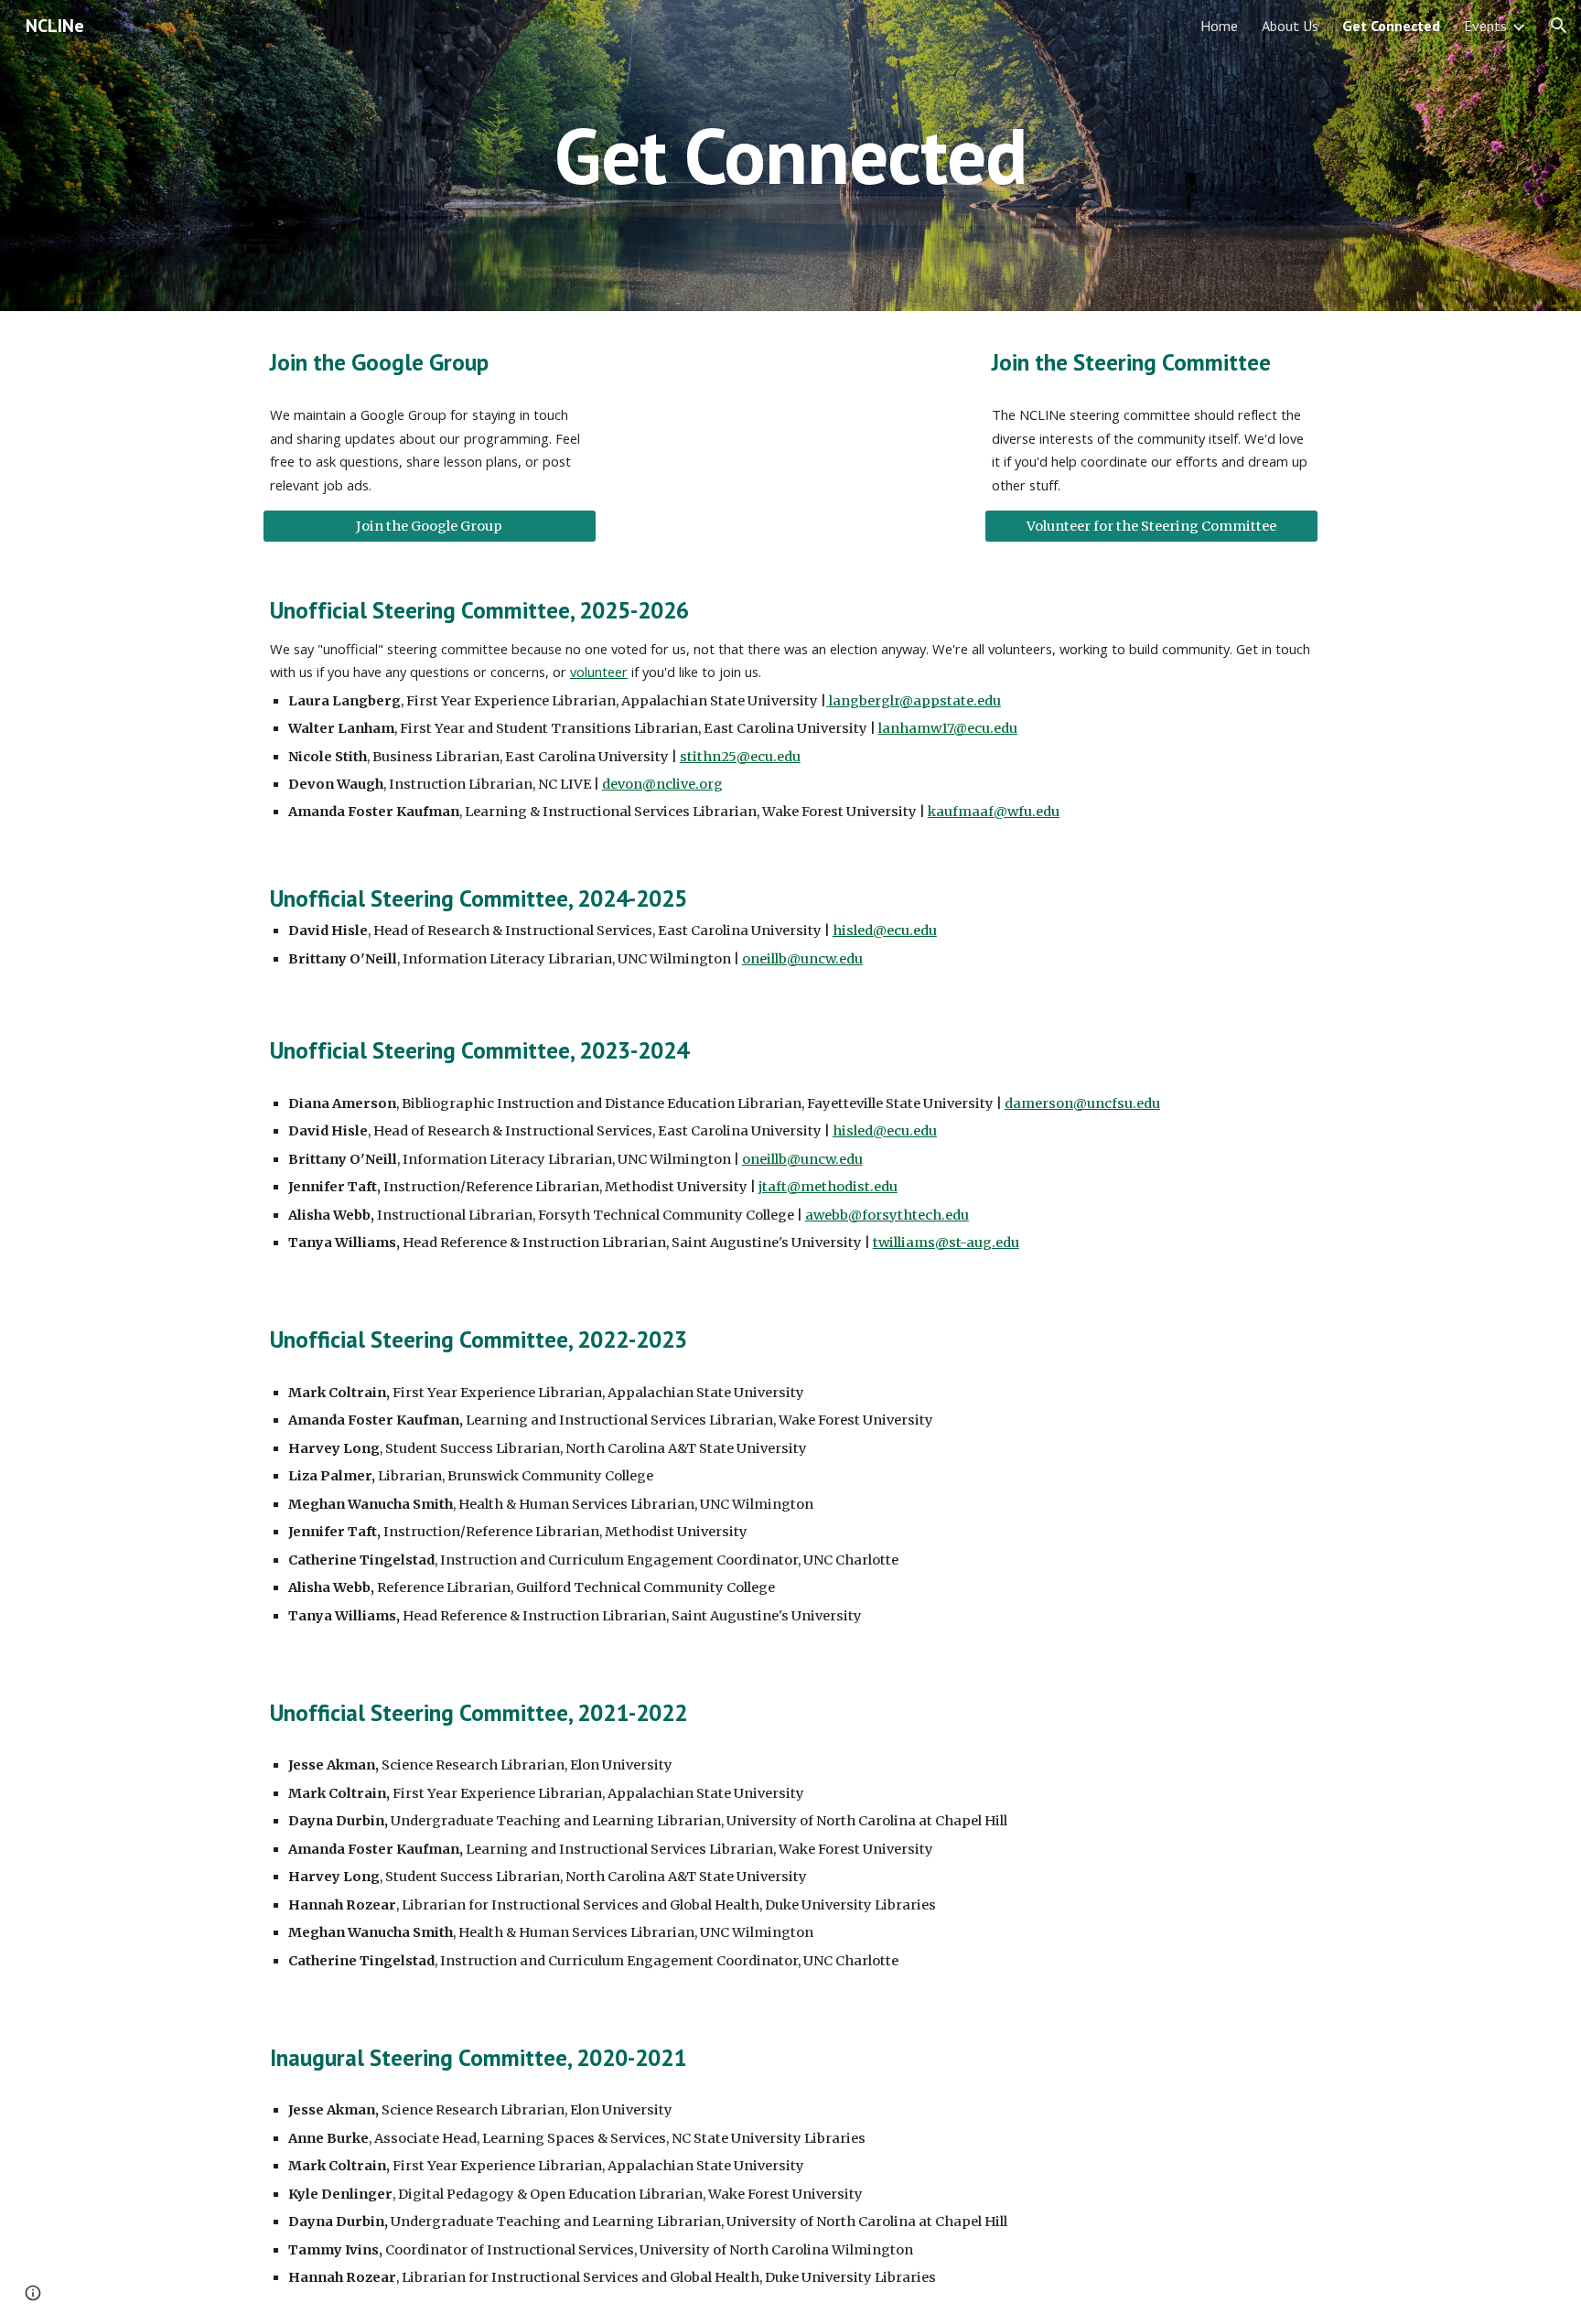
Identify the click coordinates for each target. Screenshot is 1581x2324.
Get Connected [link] (1391, 26)
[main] (790, 155)
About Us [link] (1290, 26)
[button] (1559, 26)
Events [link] (1485, 26)
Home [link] (1219, 26)
